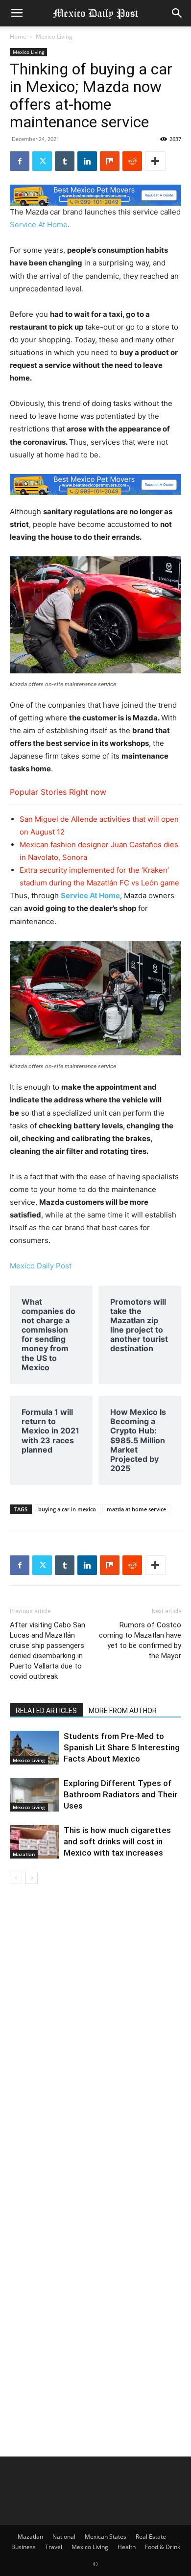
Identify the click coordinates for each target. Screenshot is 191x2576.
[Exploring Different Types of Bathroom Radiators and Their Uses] (34, 1795)
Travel (54, 2547)
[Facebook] (20, 161)
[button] (17, 13)
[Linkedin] (87, 161)
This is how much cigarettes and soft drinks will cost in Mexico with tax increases (117, 1841)
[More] (155, 161)
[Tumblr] (65, 161)
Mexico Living (54, 36)
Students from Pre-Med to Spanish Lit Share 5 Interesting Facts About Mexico (122, 1747)
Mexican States (106, 2537)
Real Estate (151, 2537)
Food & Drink (163, 2547)
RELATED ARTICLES (46, 1711)
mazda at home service (136, 1509)
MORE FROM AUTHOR (123, 1711)
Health (127, 2547)
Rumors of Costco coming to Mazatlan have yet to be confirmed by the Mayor (140, 1640)
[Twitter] (42, 161)
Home (18, 36)
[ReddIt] (132, 161)
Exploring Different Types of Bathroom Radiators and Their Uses (120, 1794)
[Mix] (110, 161)
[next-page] (32, 1878)
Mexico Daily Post (41, 1266)
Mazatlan (24, 1854)
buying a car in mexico (67, 1509)
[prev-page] (16, 1878)
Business (24, 2547)
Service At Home (39, 225)
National (64, 2537)
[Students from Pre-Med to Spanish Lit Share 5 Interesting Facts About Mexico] (34, 1748)
